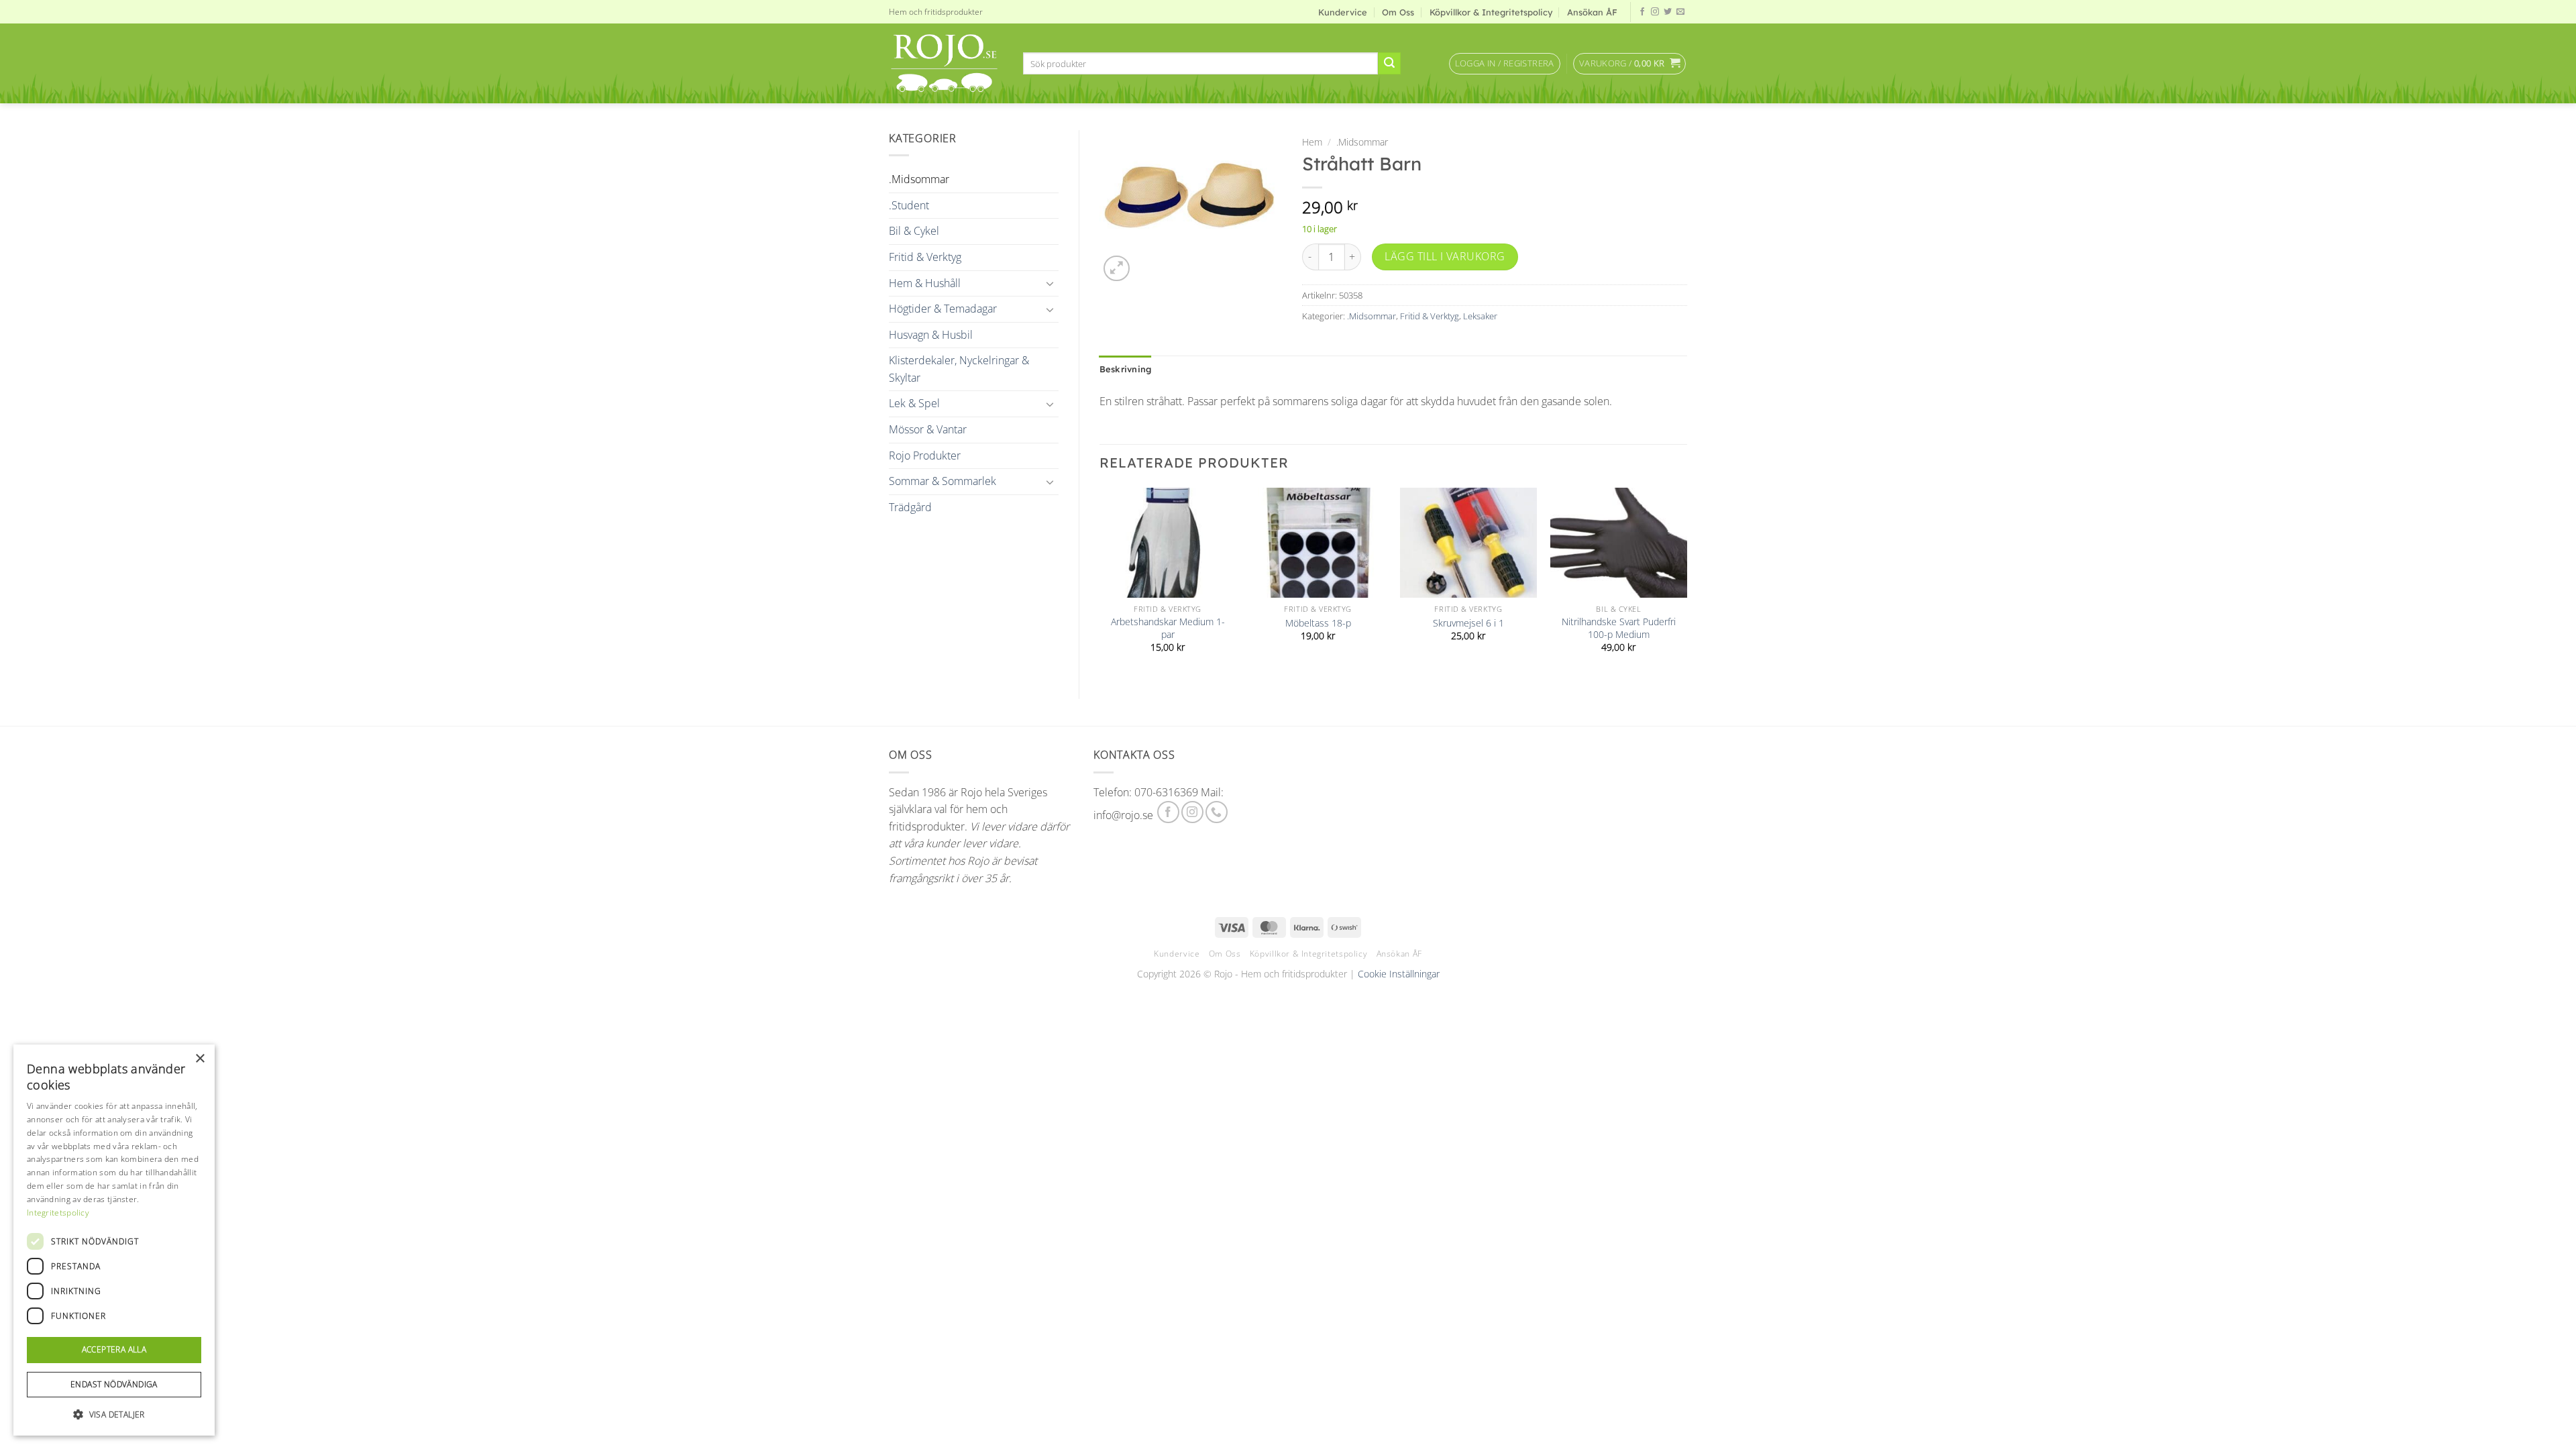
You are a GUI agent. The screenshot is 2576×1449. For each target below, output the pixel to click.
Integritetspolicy (58, 1213)
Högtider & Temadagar (943, 309)
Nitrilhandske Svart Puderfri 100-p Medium (1619, 628)
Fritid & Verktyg (925, 257)
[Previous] (1100, 582)
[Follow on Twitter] (1668, 12)
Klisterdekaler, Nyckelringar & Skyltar (959, 369)
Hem (1312, 142)
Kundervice (1343, 12)
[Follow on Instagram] (1655, 12)
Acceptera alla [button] (114, 1349)
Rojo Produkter (925, 455)
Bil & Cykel (914, 231)
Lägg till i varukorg (1445, 256)
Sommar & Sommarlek (943, 481)
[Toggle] (1051, 283)
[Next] (1686, 582)
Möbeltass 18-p (1318, 623)
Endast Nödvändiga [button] (114, 1384)
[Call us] (1217, 812)
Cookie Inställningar (1399, 974)
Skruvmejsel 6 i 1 (1468, 623)
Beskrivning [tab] (1126, 369)
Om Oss (1398, 12)
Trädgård (910, 507)
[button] (1505, 64)
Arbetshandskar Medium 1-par (1168, 628)
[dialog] (114, 1240)
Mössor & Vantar (928, 429)
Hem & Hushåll (925, 283)
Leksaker (1480, 316)
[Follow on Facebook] (1642, 12)
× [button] (200, 1059)
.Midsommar (919, 179)
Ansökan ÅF (1592, 12)
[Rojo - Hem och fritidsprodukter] (946, 63)
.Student (909, 205)
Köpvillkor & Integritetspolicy (1491, 12)
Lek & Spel (914, 403)
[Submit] (1389, 64)
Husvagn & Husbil (931, 335)
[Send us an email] (1680, 12)
